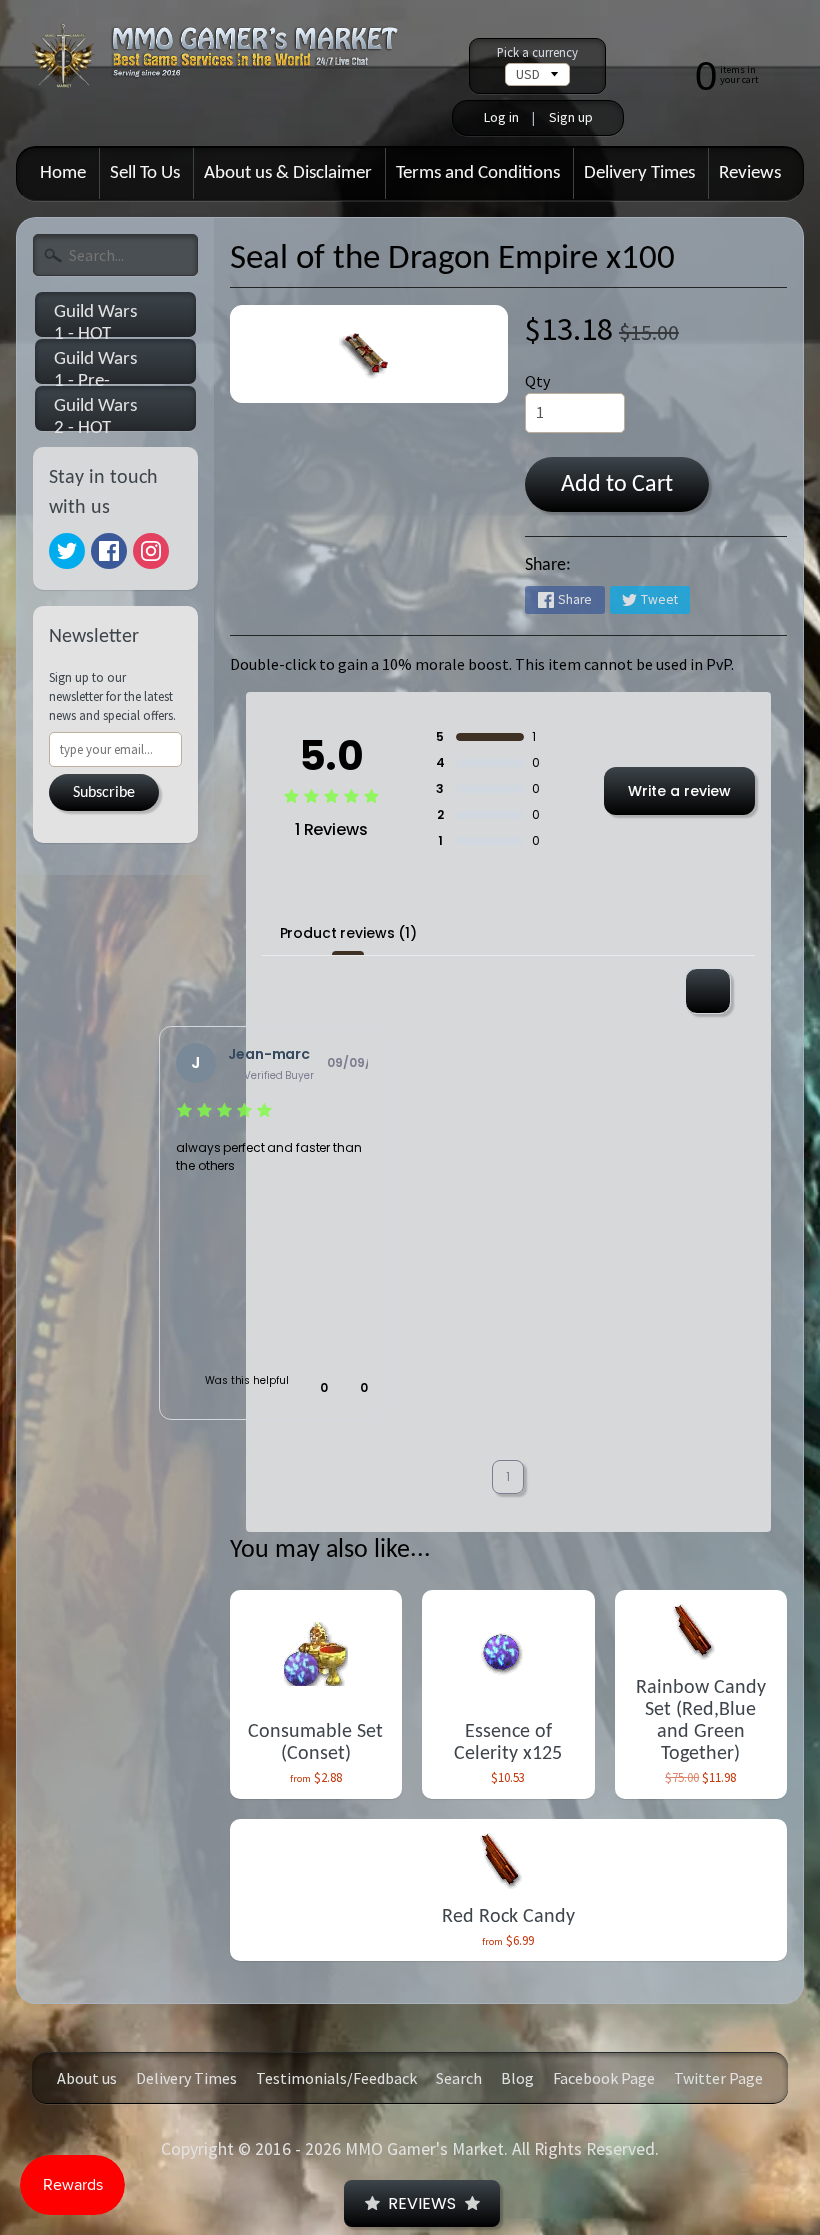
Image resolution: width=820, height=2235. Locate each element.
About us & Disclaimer (288, 173)
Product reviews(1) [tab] (348, 933)
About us (87, 2078)
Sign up (571, 117)
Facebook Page (604, 2078)
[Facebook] (109, 551)
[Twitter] (67, 551)
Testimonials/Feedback (336, 2078)
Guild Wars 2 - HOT (95, 414)
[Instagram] (151, 551)
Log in (501, 117)
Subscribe (104, 793)
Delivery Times (639, 173)
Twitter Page (718, 2078)
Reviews (750, 173)
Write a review (679, 791)
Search (459, 2078)
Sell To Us (145, 173)
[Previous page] (460, 1477)
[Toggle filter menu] (708, 991)
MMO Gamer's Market (424, 2149)
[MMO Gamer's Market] (228, 65)
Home (63, 173)
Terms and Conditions (478, 173)
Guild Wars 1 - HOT (95, 320)
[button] (314, 1388)
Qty (537, 381)
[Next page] (556, 1477)
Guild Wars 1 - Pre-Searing (95, 367)
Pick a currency (537, 52)
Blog (517, 2078)
